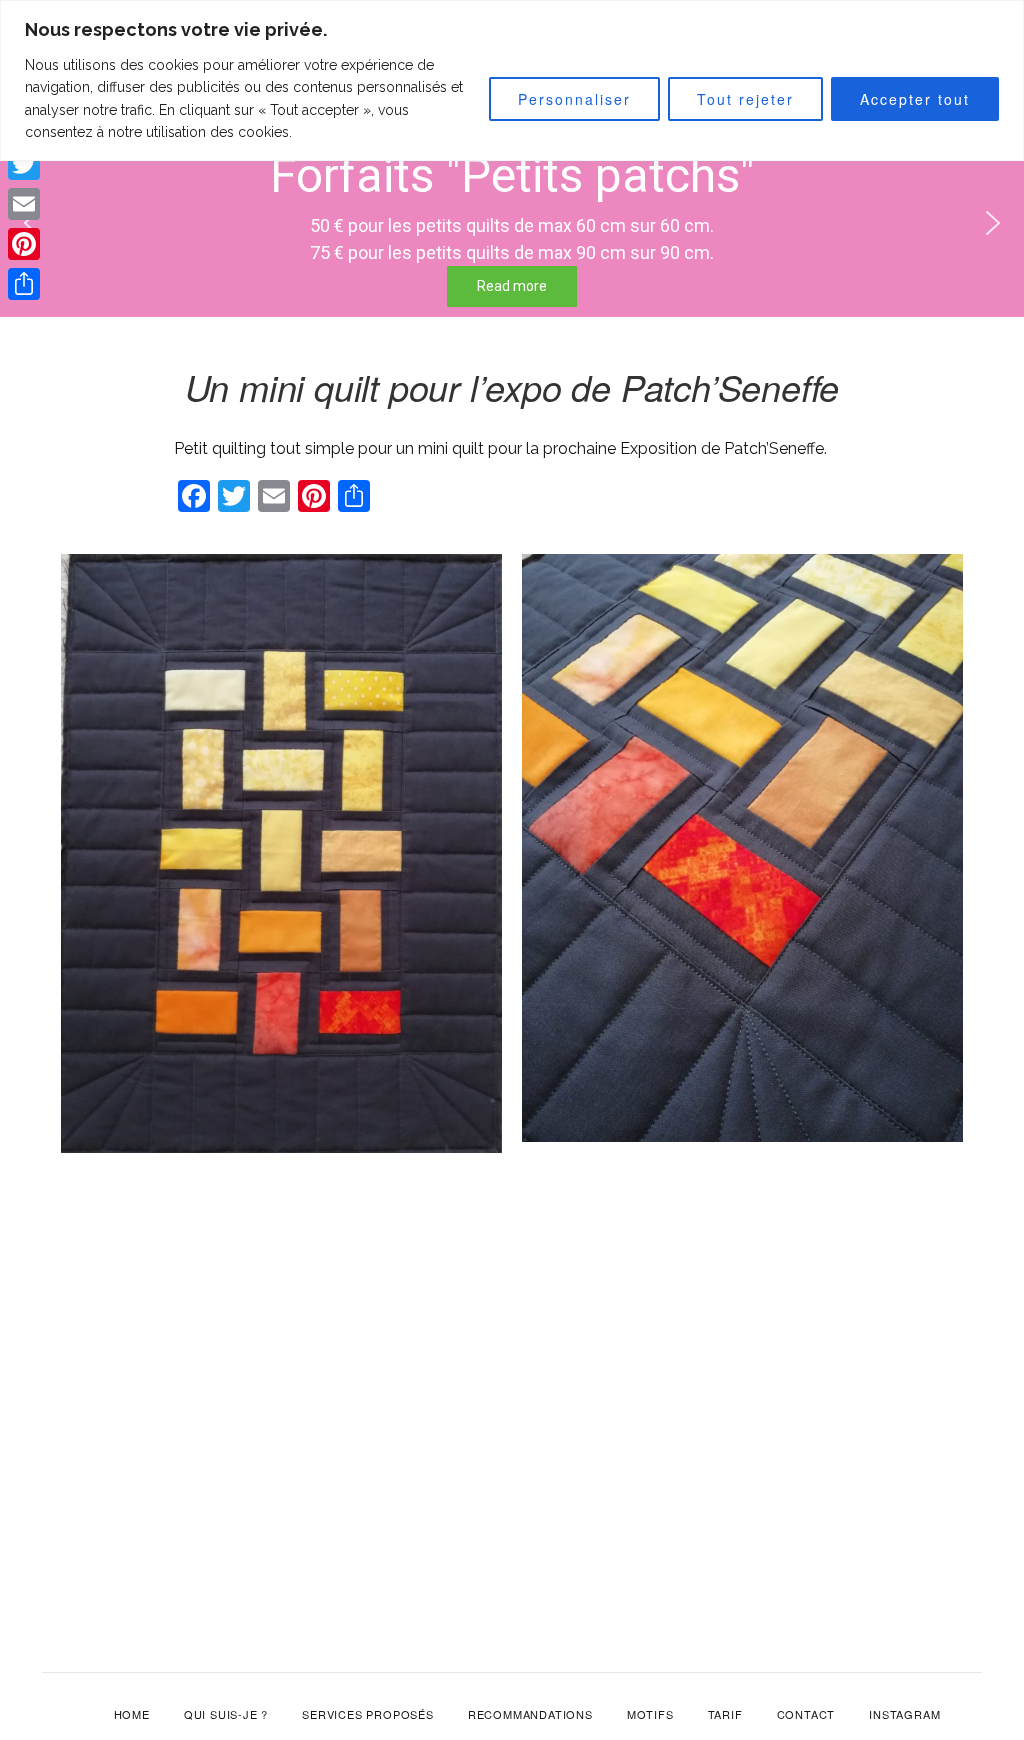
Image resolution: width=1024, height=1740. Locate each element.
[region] (512, 80)
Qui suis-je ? (226, 1714)
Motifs (650, 1714)
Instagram (904, 1714)
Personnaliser (574, 99)
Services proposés (368, 1714)
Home (132, 1714)
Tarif (725, 1714)
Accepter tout (915, 99)
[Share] (24, 284)
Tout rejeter (745, 99)
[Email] (24, 204)
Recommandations (530, 1714)
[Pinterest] (24, 244)
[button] (993, 223)
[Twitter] (24, 164)
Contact (806, 1714)
